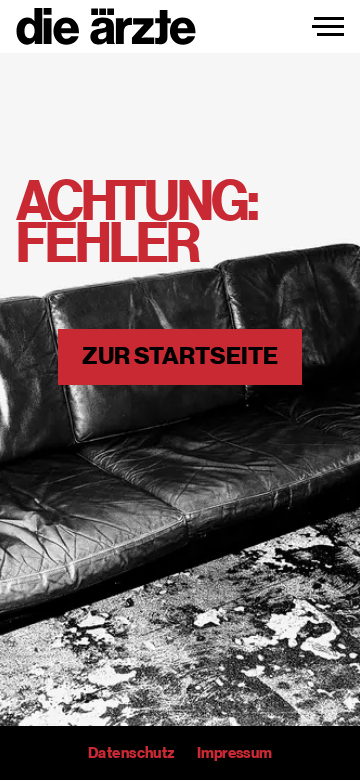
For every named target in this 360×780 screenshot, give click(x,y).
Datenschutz (131, 753)
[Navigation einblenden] (328, 27)
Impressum (234, 753)
